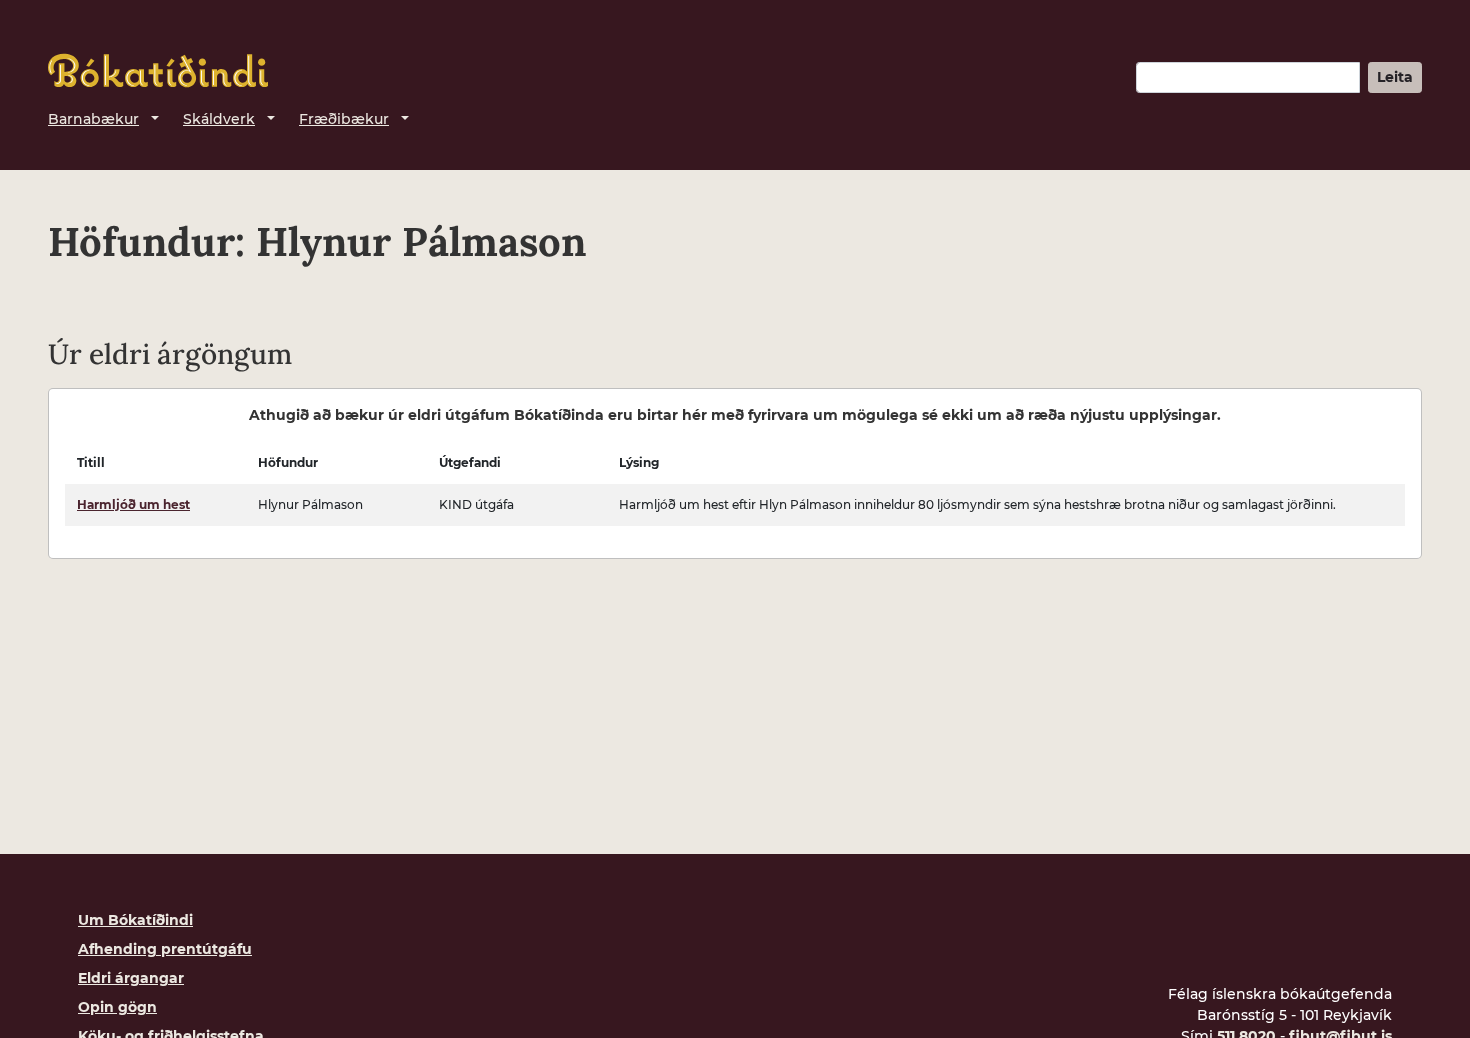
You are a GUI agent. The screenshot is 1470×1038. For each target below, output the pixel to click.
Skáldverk (219, 119)
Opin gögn (117, 1007)
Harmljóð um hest (133, 504)
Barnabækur (93, 119)
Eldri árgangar (131, 978)
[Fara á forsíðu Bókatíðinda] (158, 70)
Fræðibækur (344, 119)
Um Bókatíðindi (135, 920)
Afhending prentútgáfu (165, 949)
